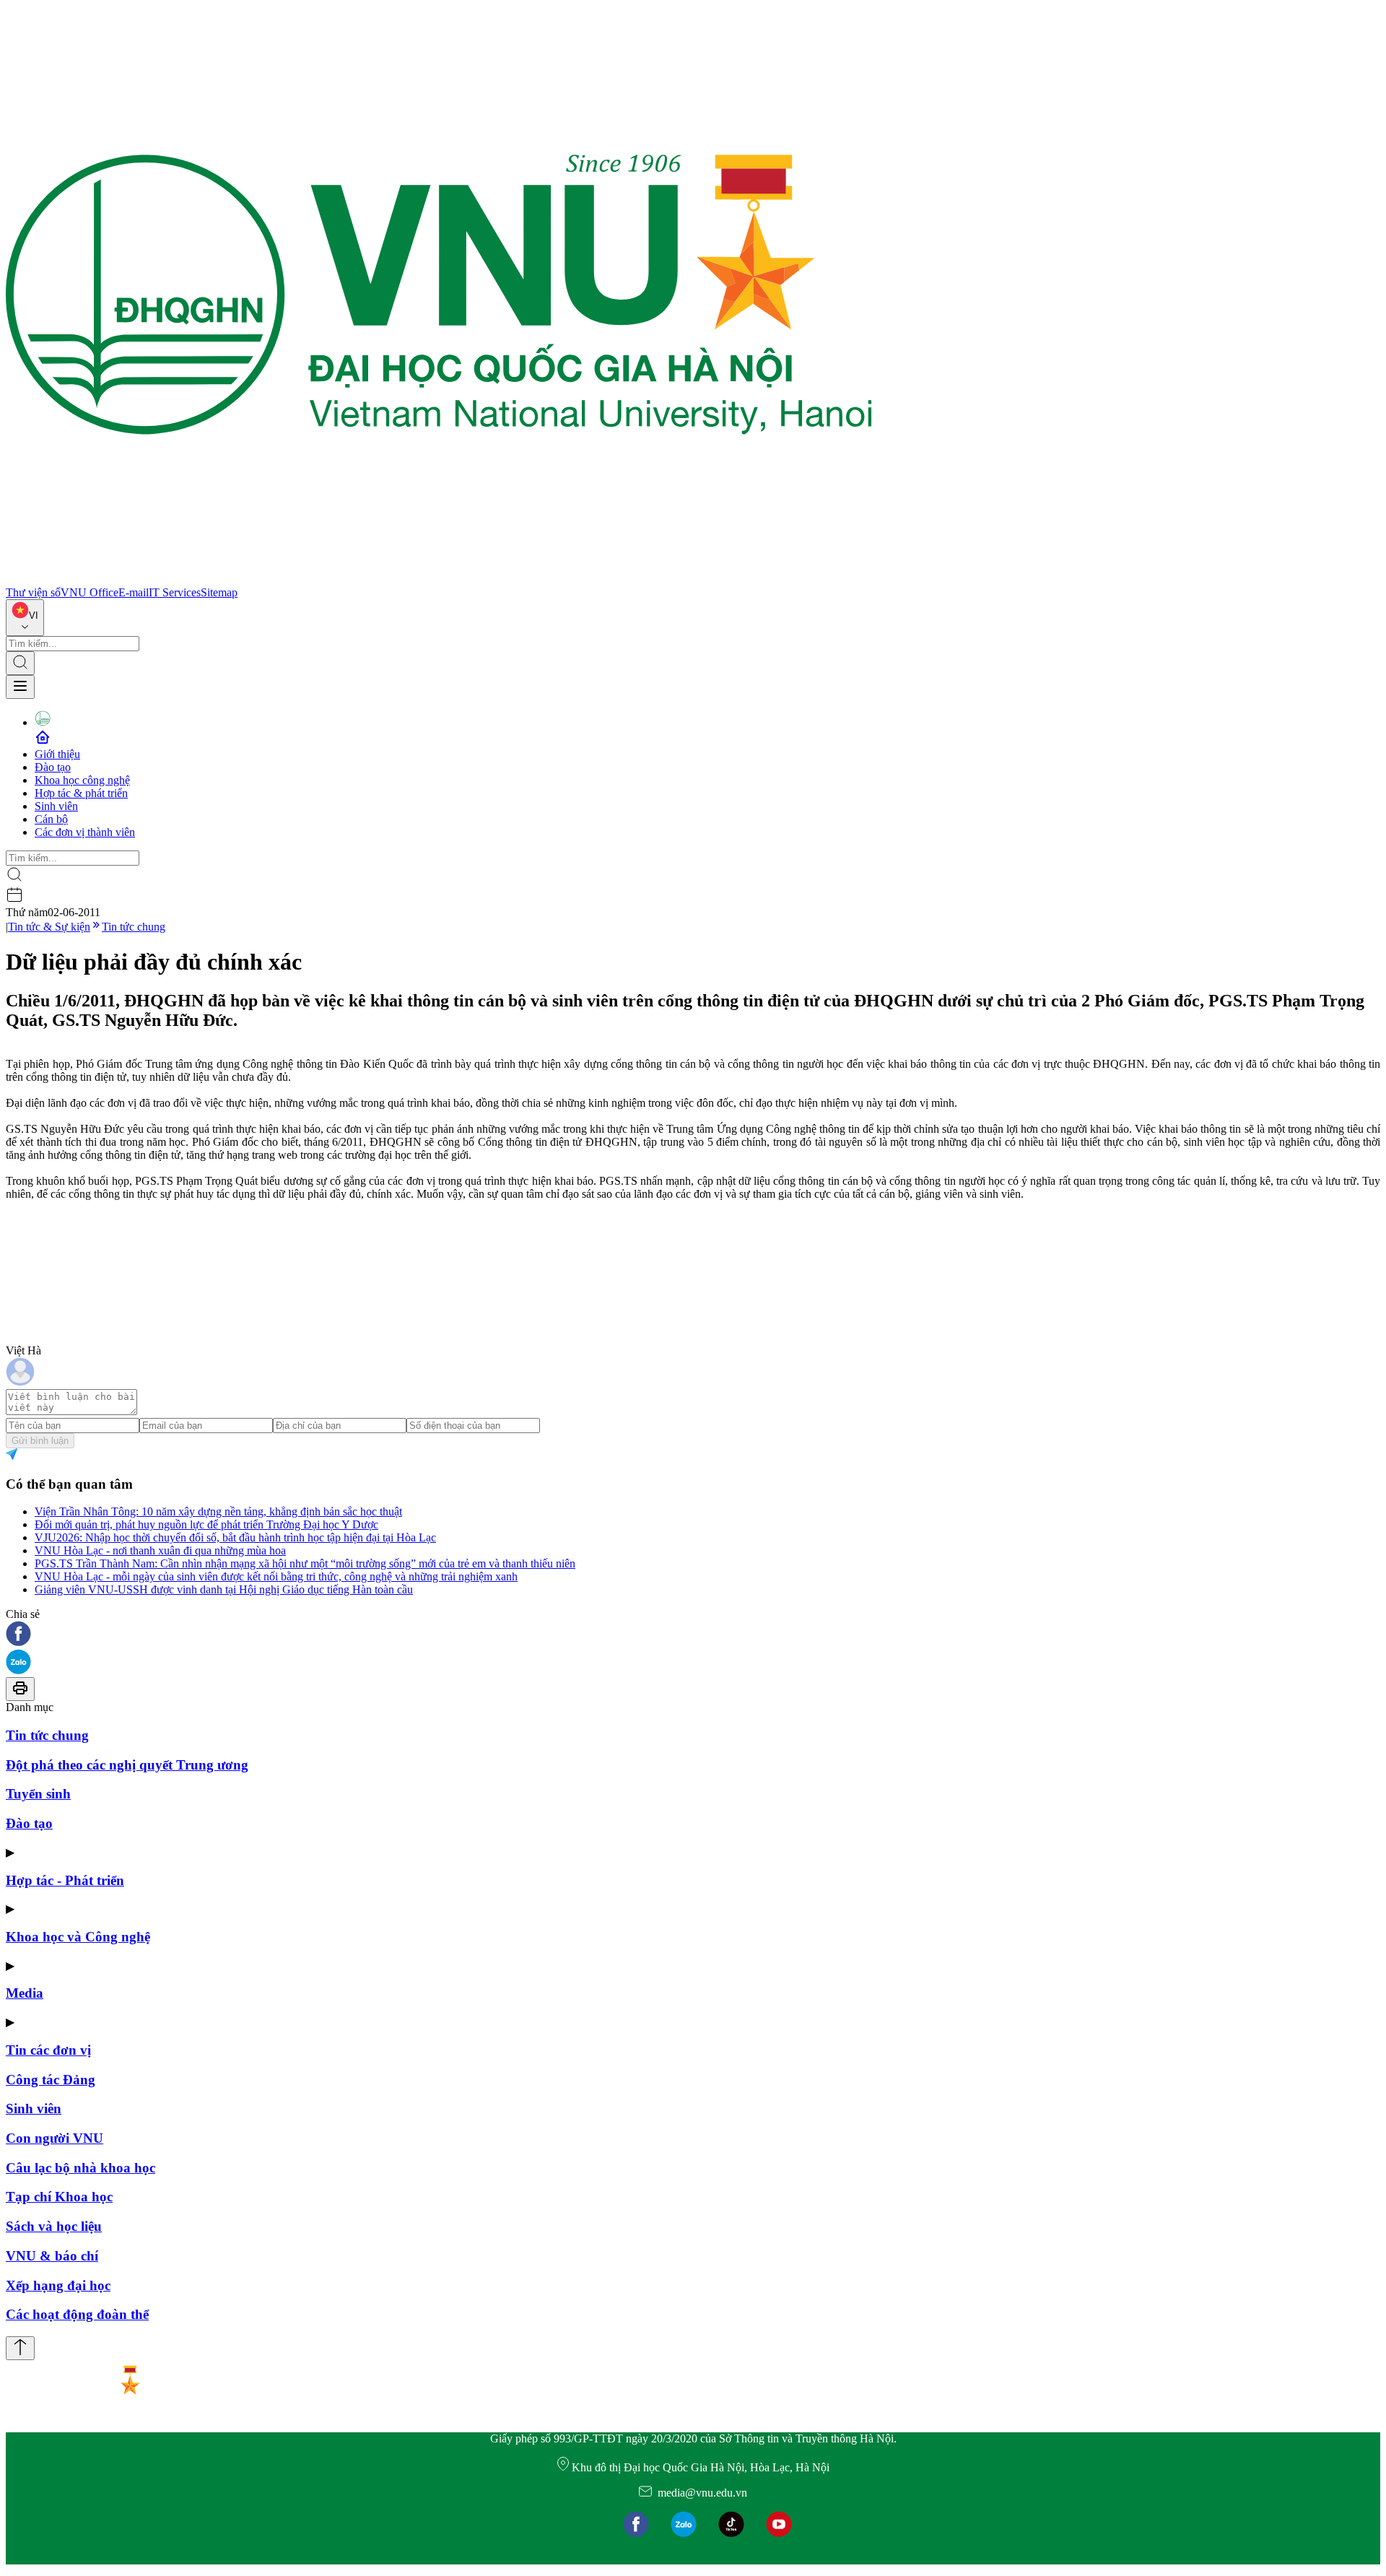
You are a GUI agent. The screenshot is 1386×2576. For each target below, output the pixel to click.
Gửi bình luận (40, 1441)
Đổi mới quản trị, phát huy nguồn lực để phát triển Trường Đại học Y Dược (206, 1524)
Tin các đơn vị (48, 2050)
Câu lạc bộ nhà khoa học (80, 2168)
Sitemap (219, 592)
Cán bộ (51, 819)
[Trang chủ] (439, 579)
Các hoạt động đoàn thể (77, 2314)
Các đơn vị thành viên (85, 832)
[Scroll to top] (20, 2348)
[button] (693, 1635)
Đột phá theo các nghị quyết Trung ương (127, 1765)
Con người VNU (55, 2138)
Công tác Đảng (51, 2080)
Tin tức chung (134, 927)
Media (25, 1993)
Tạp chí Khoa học (59, 2197)
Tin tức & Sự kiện (49, 927)
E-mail (134, 592)
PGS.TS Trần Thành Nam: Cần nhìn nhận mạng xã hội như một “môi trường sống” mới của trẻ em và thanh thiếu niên (305, 1563)
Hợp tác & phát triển (81, 793)
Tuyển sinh (38, 1794)
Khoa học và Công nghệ (78, 1937)
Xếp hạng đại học (58, 2285)
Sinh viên (56, 806)
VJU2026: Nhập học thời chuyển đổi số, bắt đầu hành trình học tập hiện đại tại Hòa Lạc (235, 1537)
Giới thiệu (57, 754)
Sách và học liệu (54, 2226)
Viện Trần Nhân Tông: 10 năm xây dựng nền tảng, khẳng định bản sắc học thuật (218, 1511)
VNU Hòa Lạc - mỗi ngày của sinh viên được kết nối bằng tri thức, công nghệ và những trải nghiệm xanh (276, 1576)
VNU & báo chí (52, 2256)
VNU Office (90, 592)
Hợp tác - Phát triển (65, 1880)
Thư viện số (33, 592)
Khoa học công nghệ (82, 780)
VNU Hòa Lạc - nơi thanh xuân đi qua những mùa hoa (160, 1550)
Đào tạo (53, 767)
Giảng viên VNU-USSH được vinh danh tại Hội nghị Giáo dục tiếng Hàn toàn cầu (224, 1589)
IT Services (175, 592)
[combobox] (25, 618)
